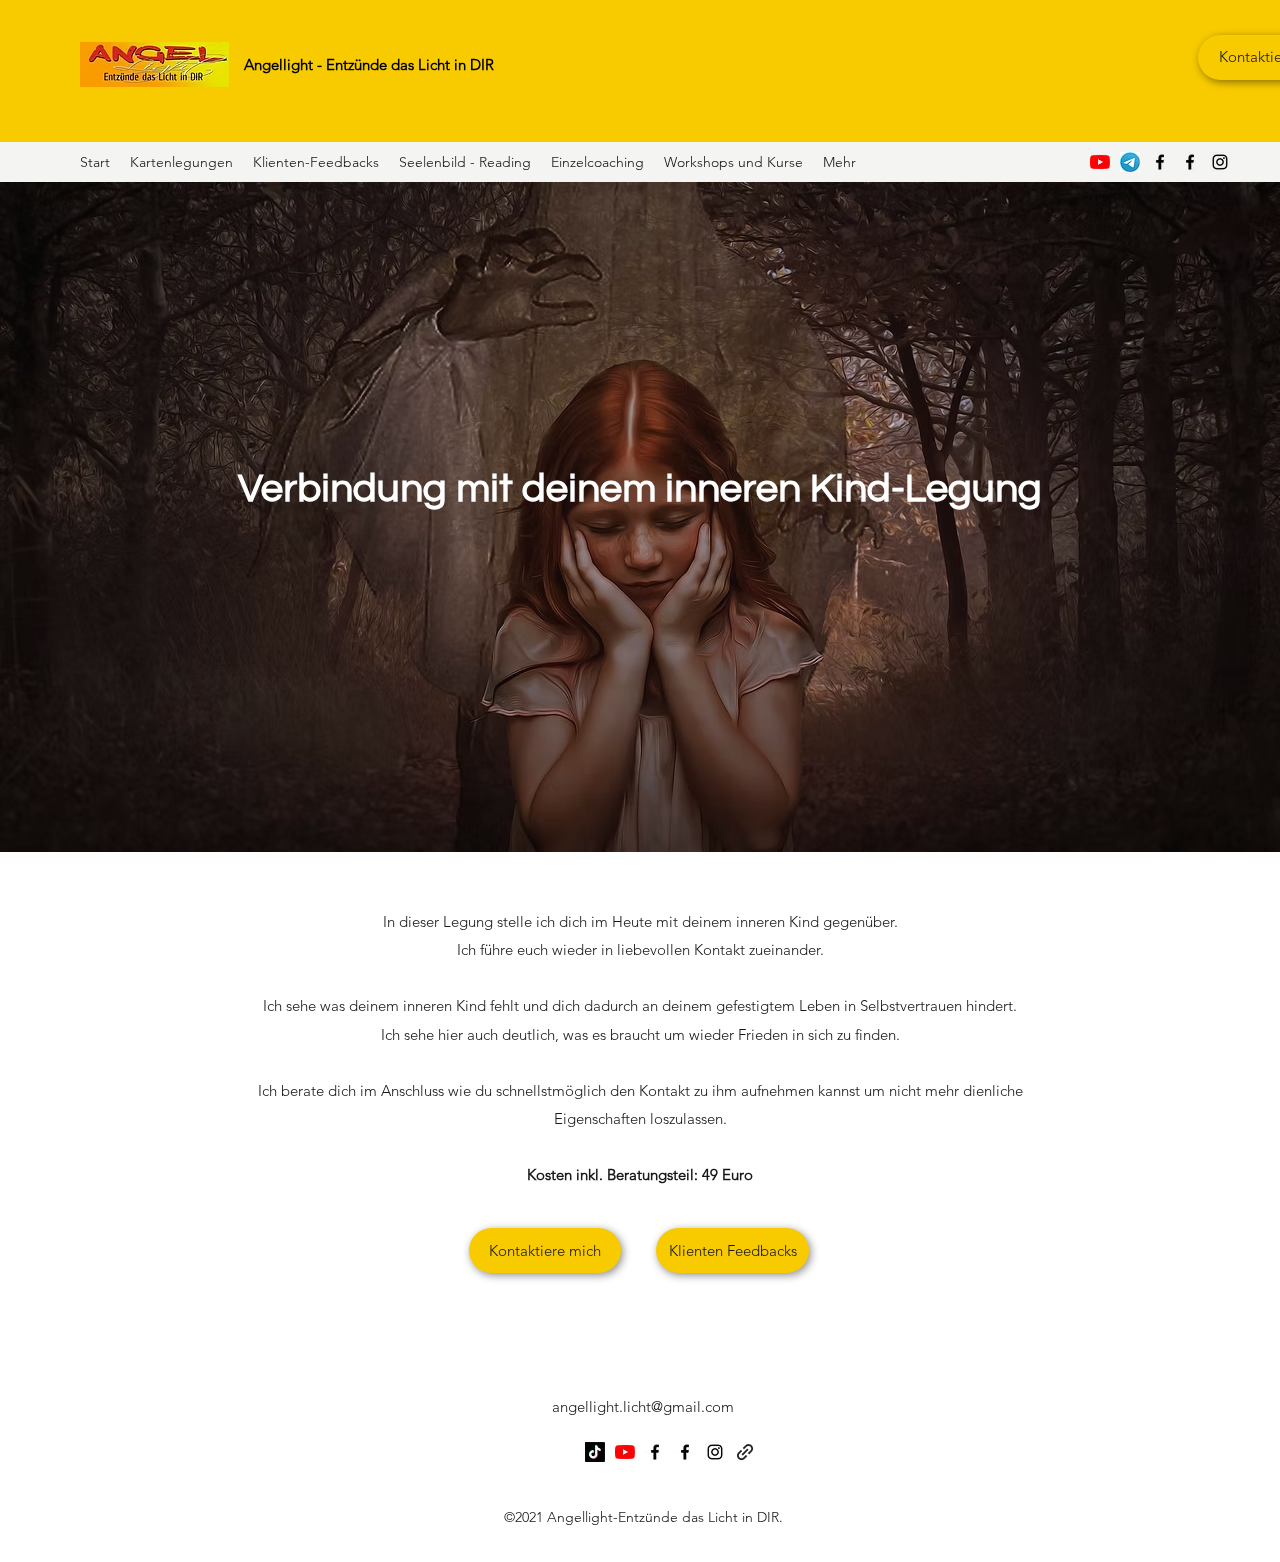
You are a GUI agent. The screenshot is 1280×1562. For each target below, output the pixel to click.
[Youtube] (1100, 162)
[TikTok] (595, 1452)
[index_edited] (1130, 162)
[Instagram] (1220, 162)
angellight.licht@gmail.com (643, 1406)
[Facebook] (1160, 162)
